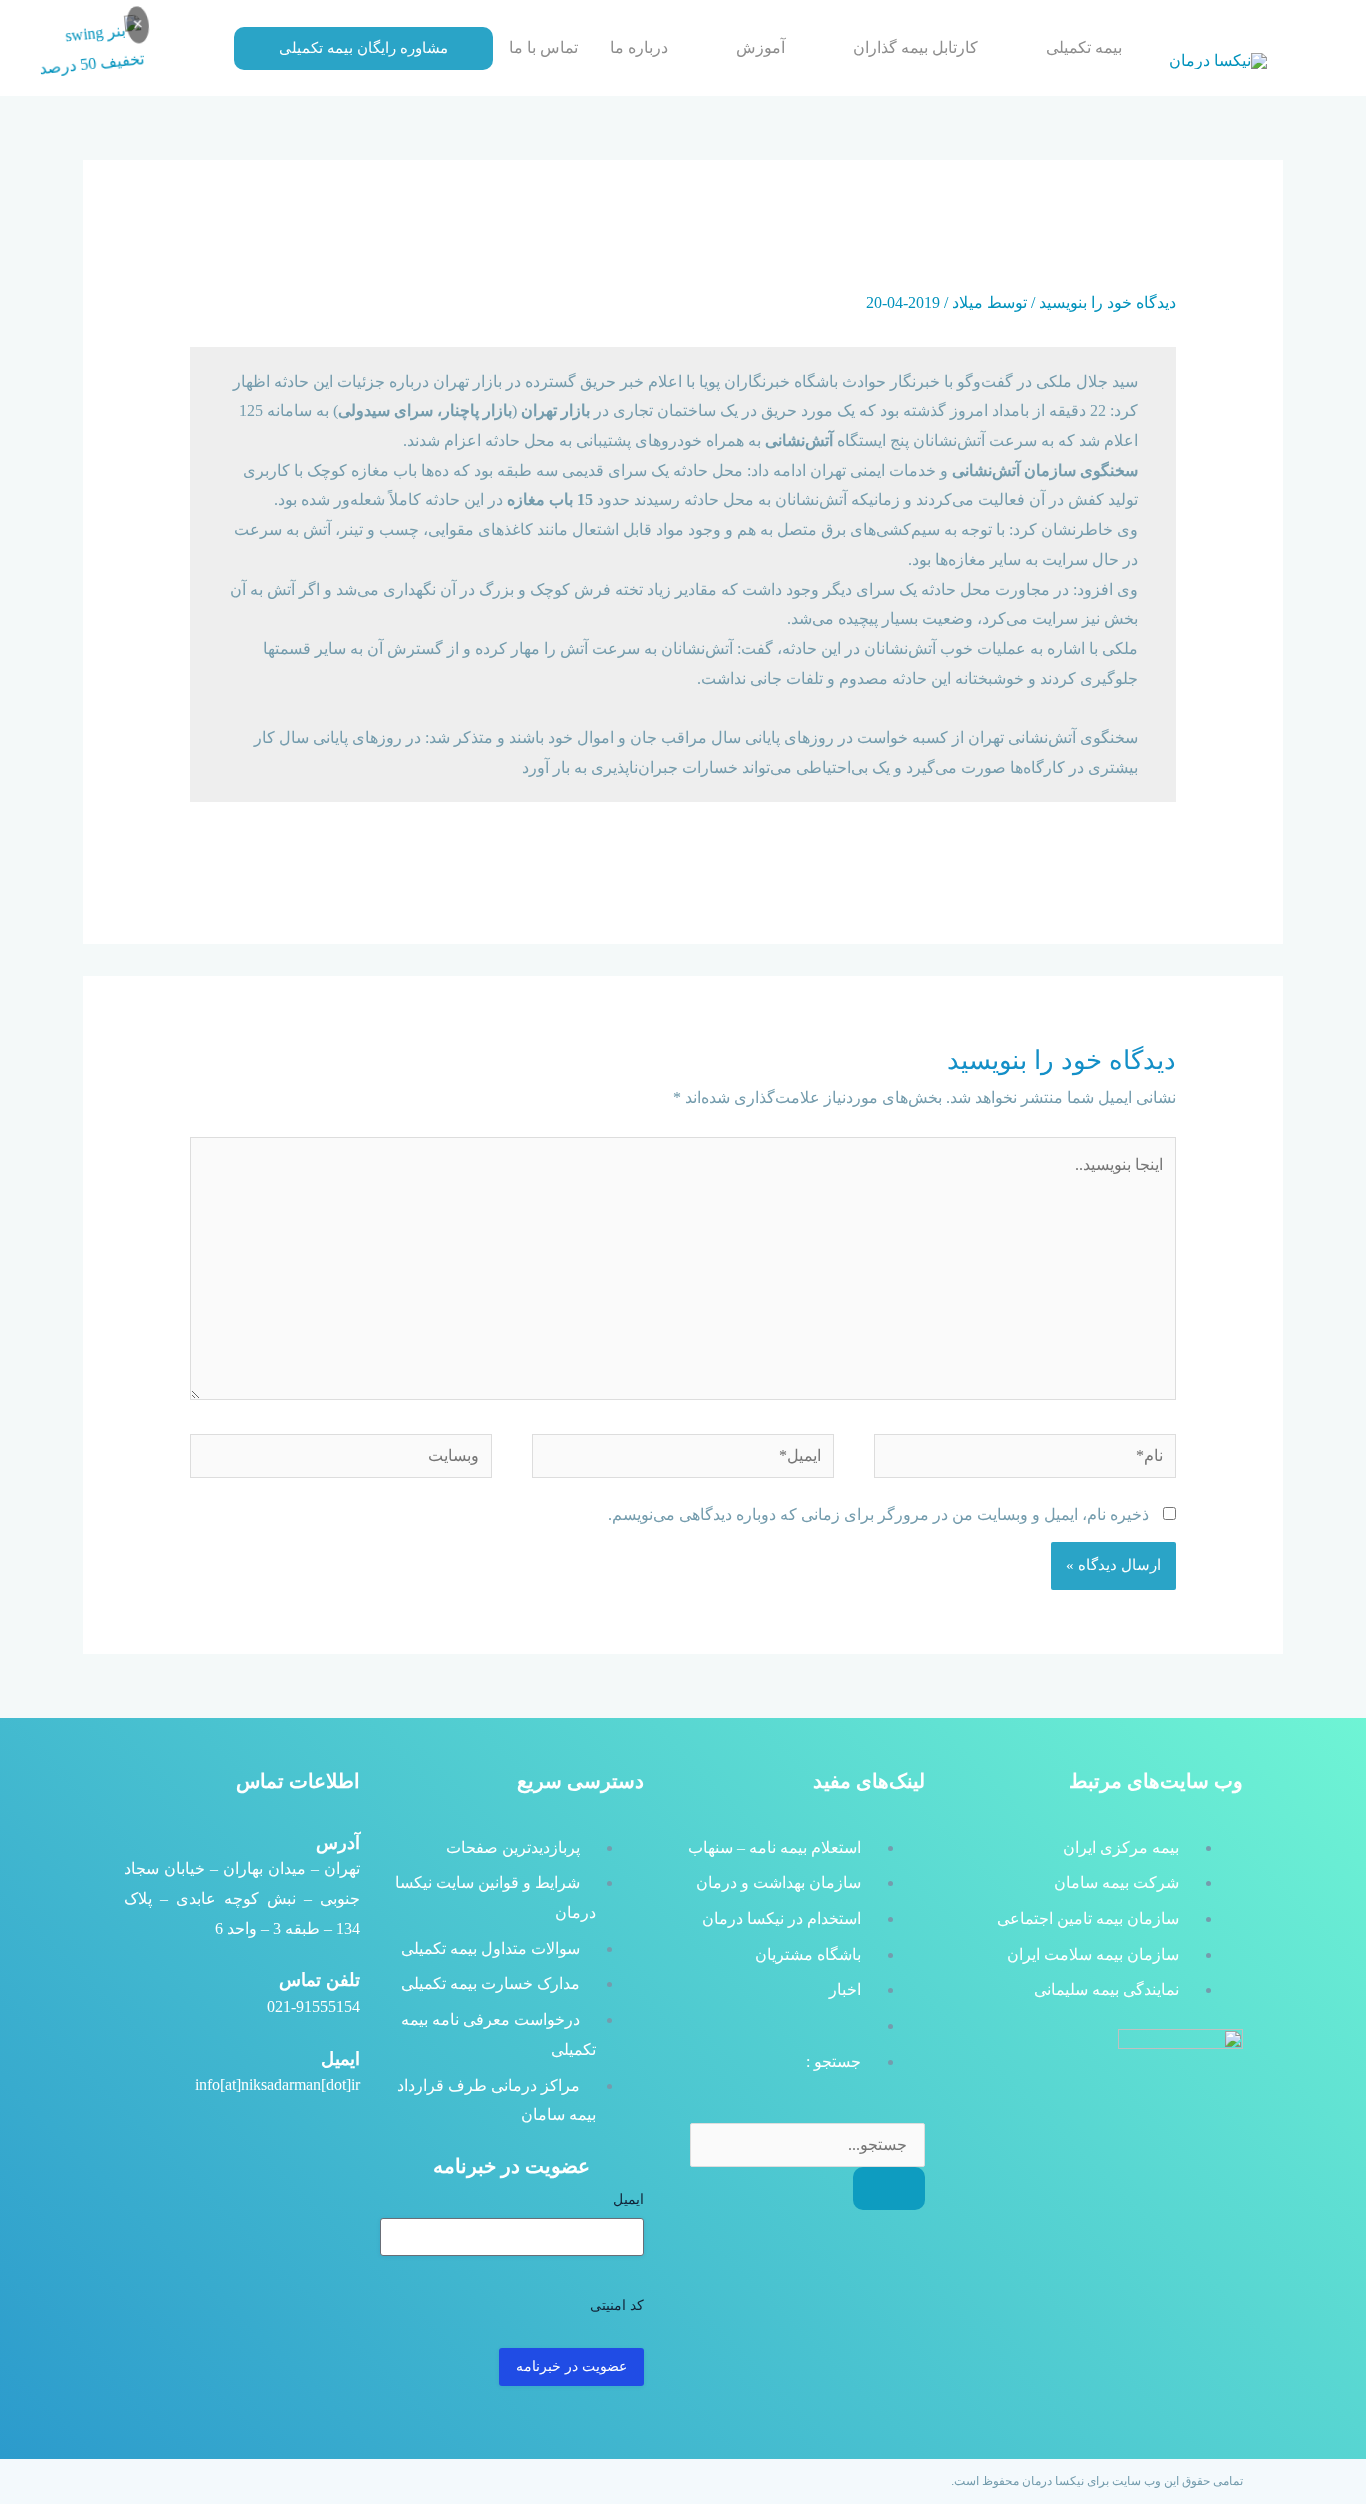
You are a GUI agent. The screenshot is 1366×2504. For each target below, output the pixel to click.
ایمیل (628, 2199)
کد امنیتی (617, 2305)
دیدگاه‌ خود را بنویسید (1107, 302)
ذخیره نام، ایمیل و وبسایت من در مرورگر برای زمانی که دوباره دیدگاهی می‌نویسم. (878, 1514)
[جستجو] (889, 2188)
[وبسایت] (341, 1459)
